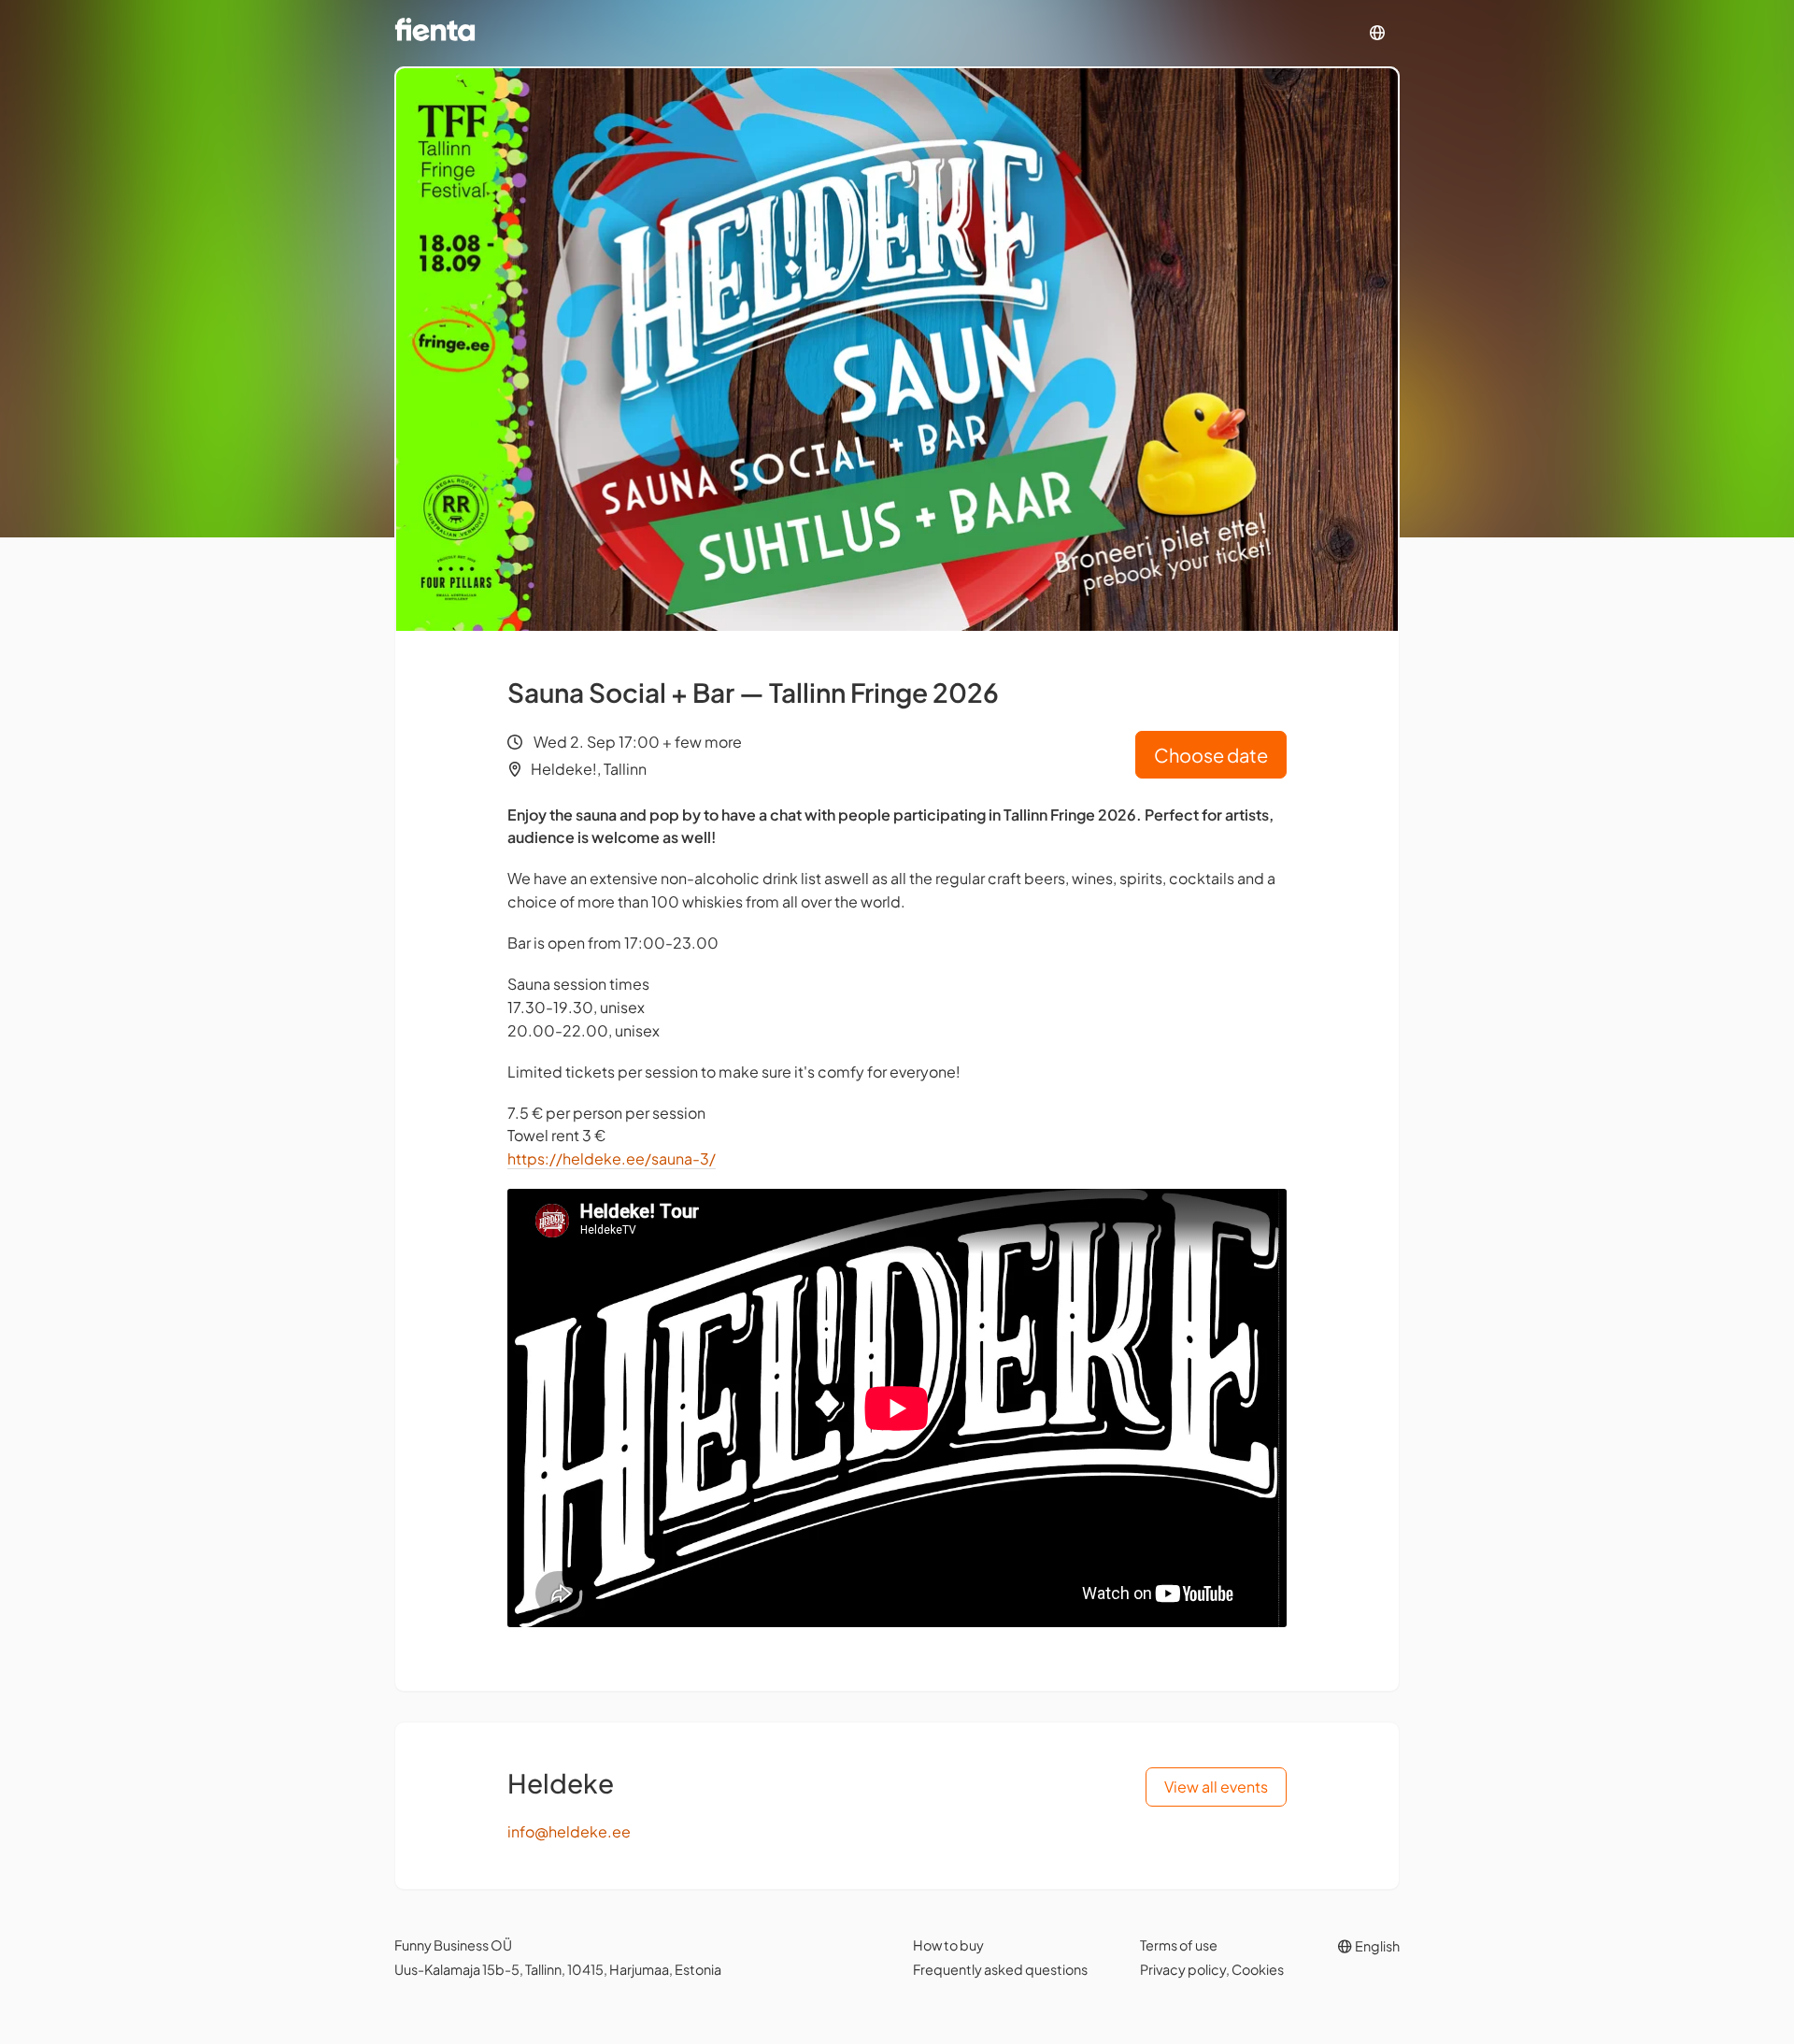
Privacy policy (1183, 1969)
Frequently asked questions (1000, 1969)
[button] (1377, 33)
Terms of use (1179, 1945)
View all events (1216, 1787)
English (1376, 1946)
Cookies (1258, 1969)
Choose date (1211, 755)
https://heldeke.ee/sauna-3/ (612, 1158)
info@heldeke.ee (569, 1831)
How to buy (948, 1945)
